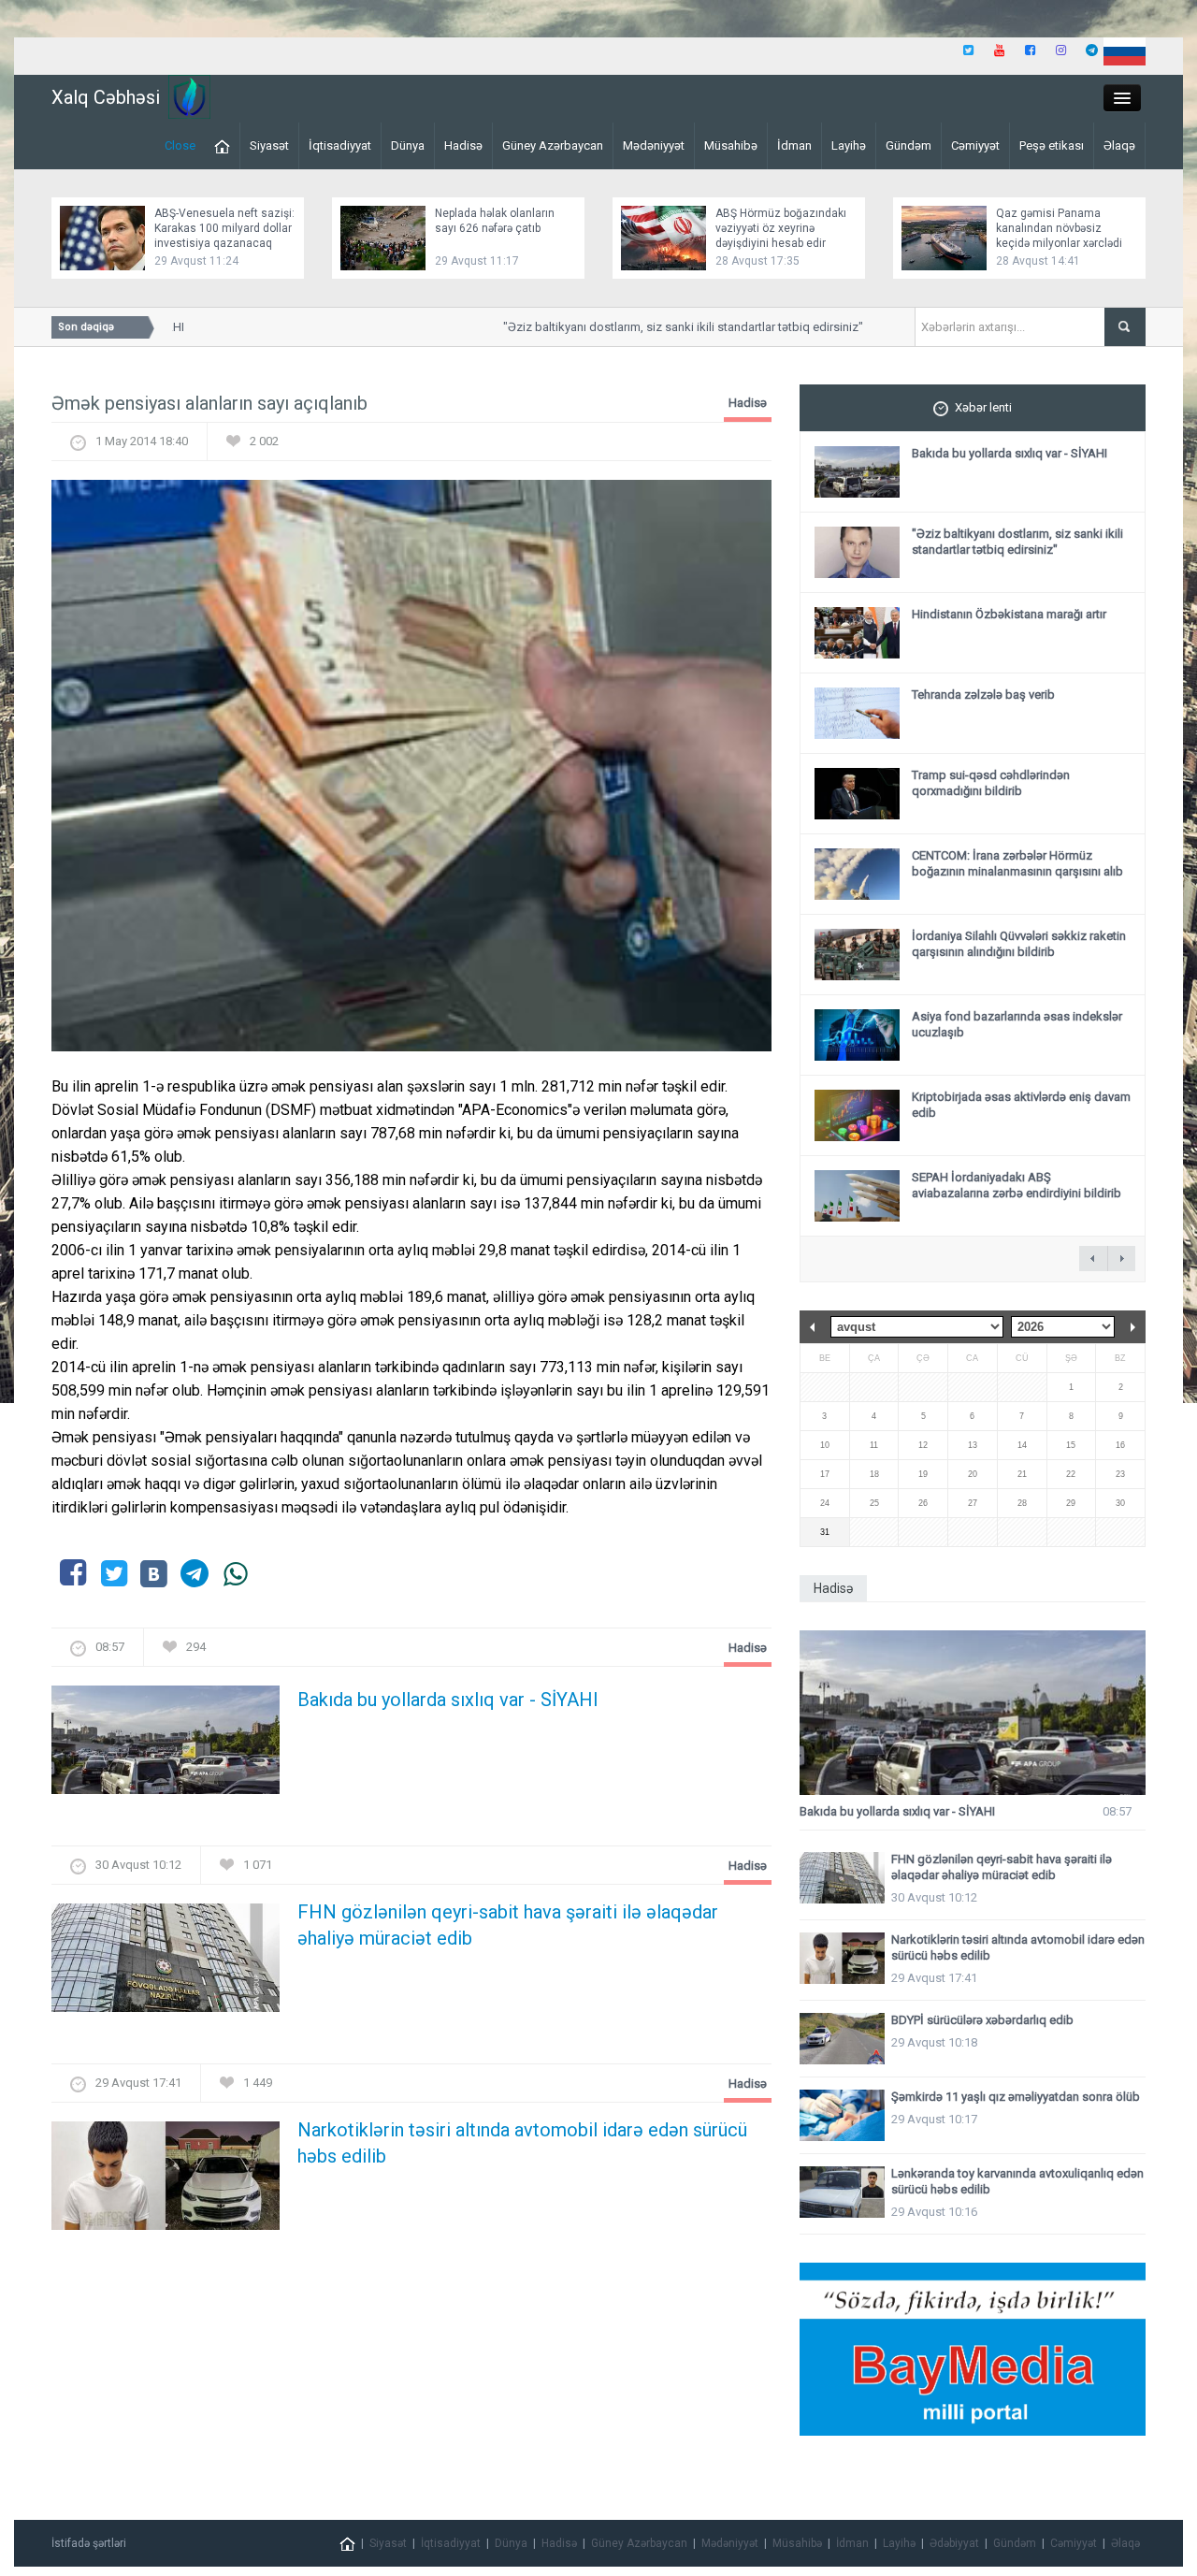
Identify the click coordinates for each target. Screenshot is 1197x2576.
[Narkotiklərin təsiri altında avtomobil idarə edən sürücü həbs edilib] (166, 2182)
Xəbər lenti (983, 407)
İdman (794, 145)
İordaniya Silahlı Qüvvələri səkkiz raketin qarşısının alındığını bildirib (1019, 944)
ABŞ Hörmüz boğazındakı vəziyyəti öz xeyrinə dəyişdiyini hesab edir (781, 228)
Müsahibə (731, 145)
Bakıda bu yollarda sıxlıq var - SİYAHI (448, 1700)
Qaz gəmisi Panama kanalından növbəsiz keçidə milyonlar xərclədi (1059, 228)
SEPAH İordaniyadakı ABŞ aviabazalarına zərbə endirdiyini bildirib (1017, 1185)
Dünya (408, 145)
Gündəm (909, 145)
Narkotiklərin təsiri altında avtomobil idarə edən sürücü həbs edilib (522, 2143)
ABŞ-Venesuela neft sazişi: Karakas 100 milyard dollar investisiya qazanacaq (224, 228)
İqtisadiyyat (340, 145)
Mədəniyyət (654, 145)
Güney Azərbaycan (553, 145)
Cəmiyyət (975, 145)
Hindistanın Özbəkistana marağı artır (1009, 614)
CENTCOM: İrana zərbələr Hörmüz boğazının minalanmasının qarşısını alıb (1017, 863)
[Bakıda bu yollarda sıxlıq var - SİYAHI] (166, 1746)
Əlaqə (1119, 145)
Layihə (849, 145)
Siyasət (269, 145)
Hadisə (463, 145)
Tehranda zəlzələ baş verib (983, 695)
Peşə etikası (1052, 145)
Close (180, 145)
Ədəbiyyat (954, 2543)
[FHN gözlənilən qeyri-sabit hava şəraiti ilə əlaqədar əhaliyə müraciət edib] (166, 1964)
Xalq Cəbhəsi (106, 97)
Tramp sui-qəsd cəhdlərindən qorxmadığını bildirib (991, 783)
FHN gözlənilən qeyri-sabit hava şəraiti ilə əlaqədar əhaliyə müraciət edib (508, 1925)
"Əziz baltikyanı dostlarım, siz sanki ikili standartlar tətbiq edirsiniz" (657, 327)
